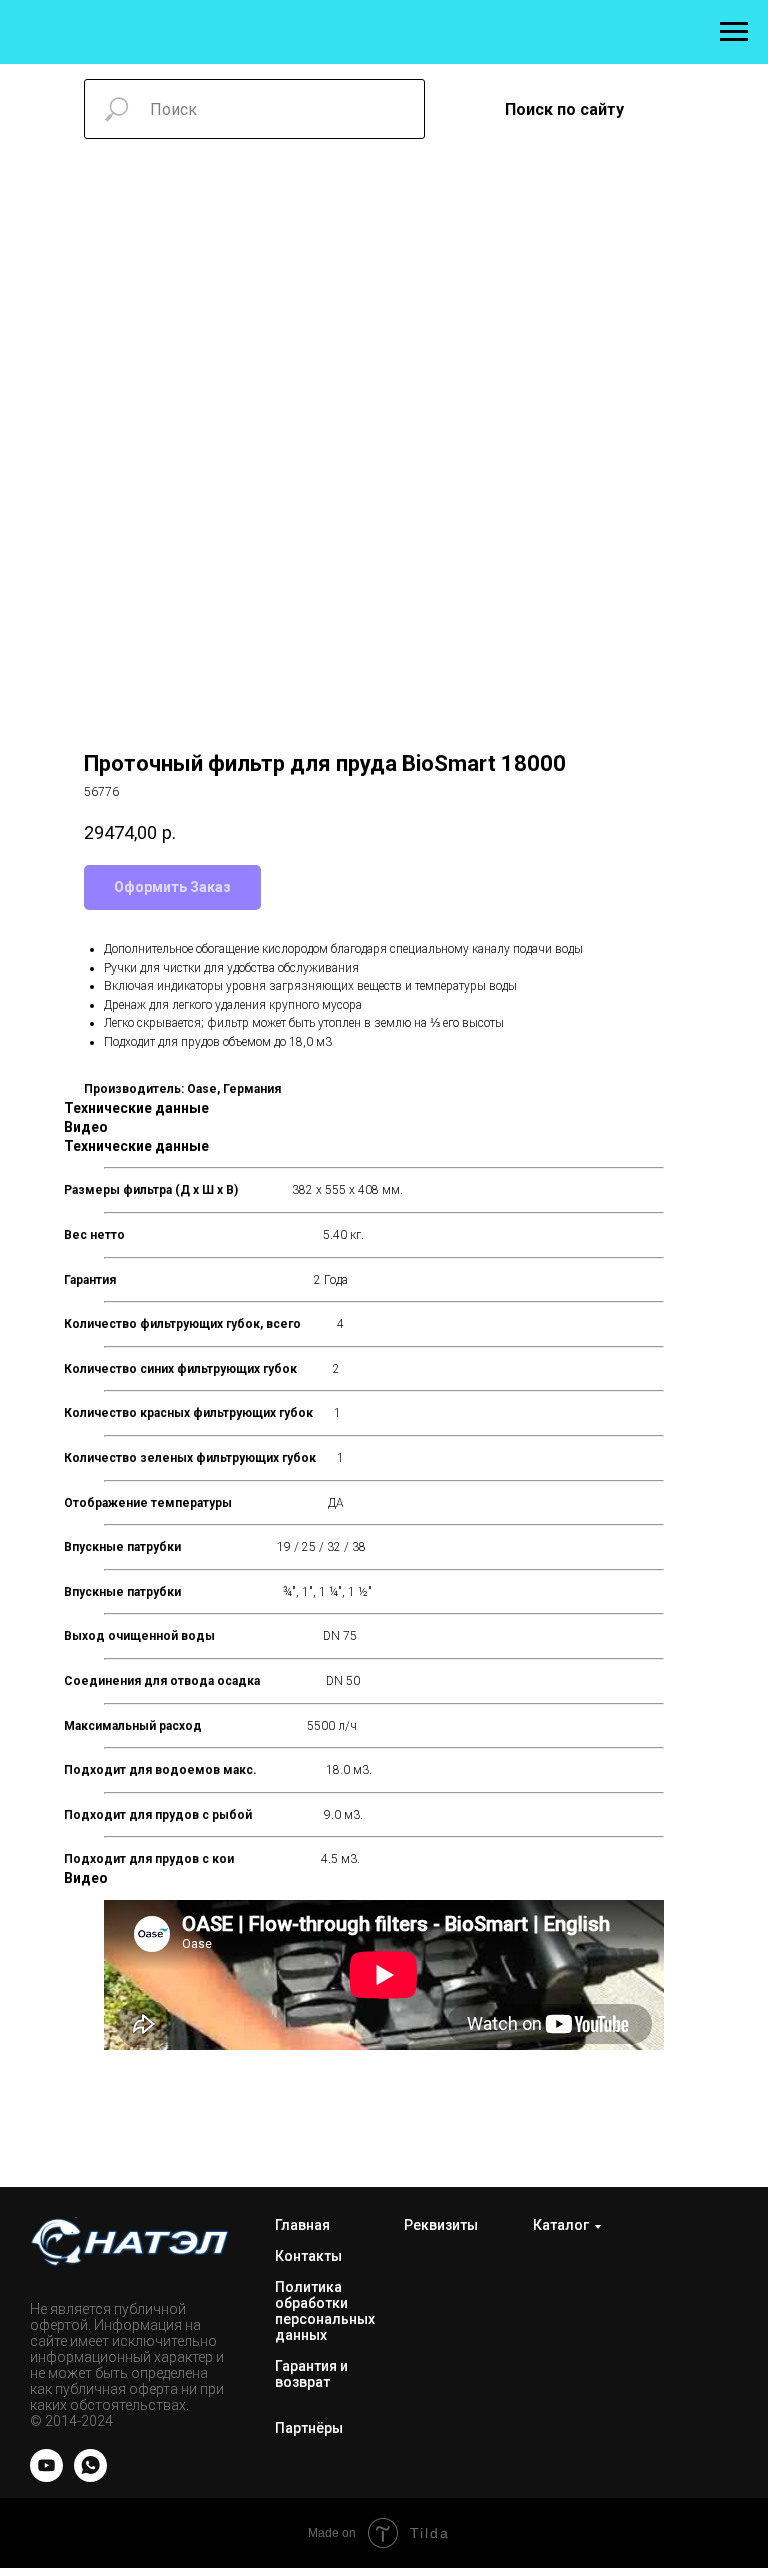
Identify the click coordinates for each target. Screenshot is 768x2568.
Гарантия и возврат (311, 2374)
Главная (302, 2225)
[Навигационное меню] (734, 32)
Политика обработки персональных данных (325, 2311)
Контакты (308, 2256)
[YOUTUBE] (46, 2476)
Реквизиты (441, 2225)
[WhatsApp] (90, 2476)
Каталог (561, 2225)
